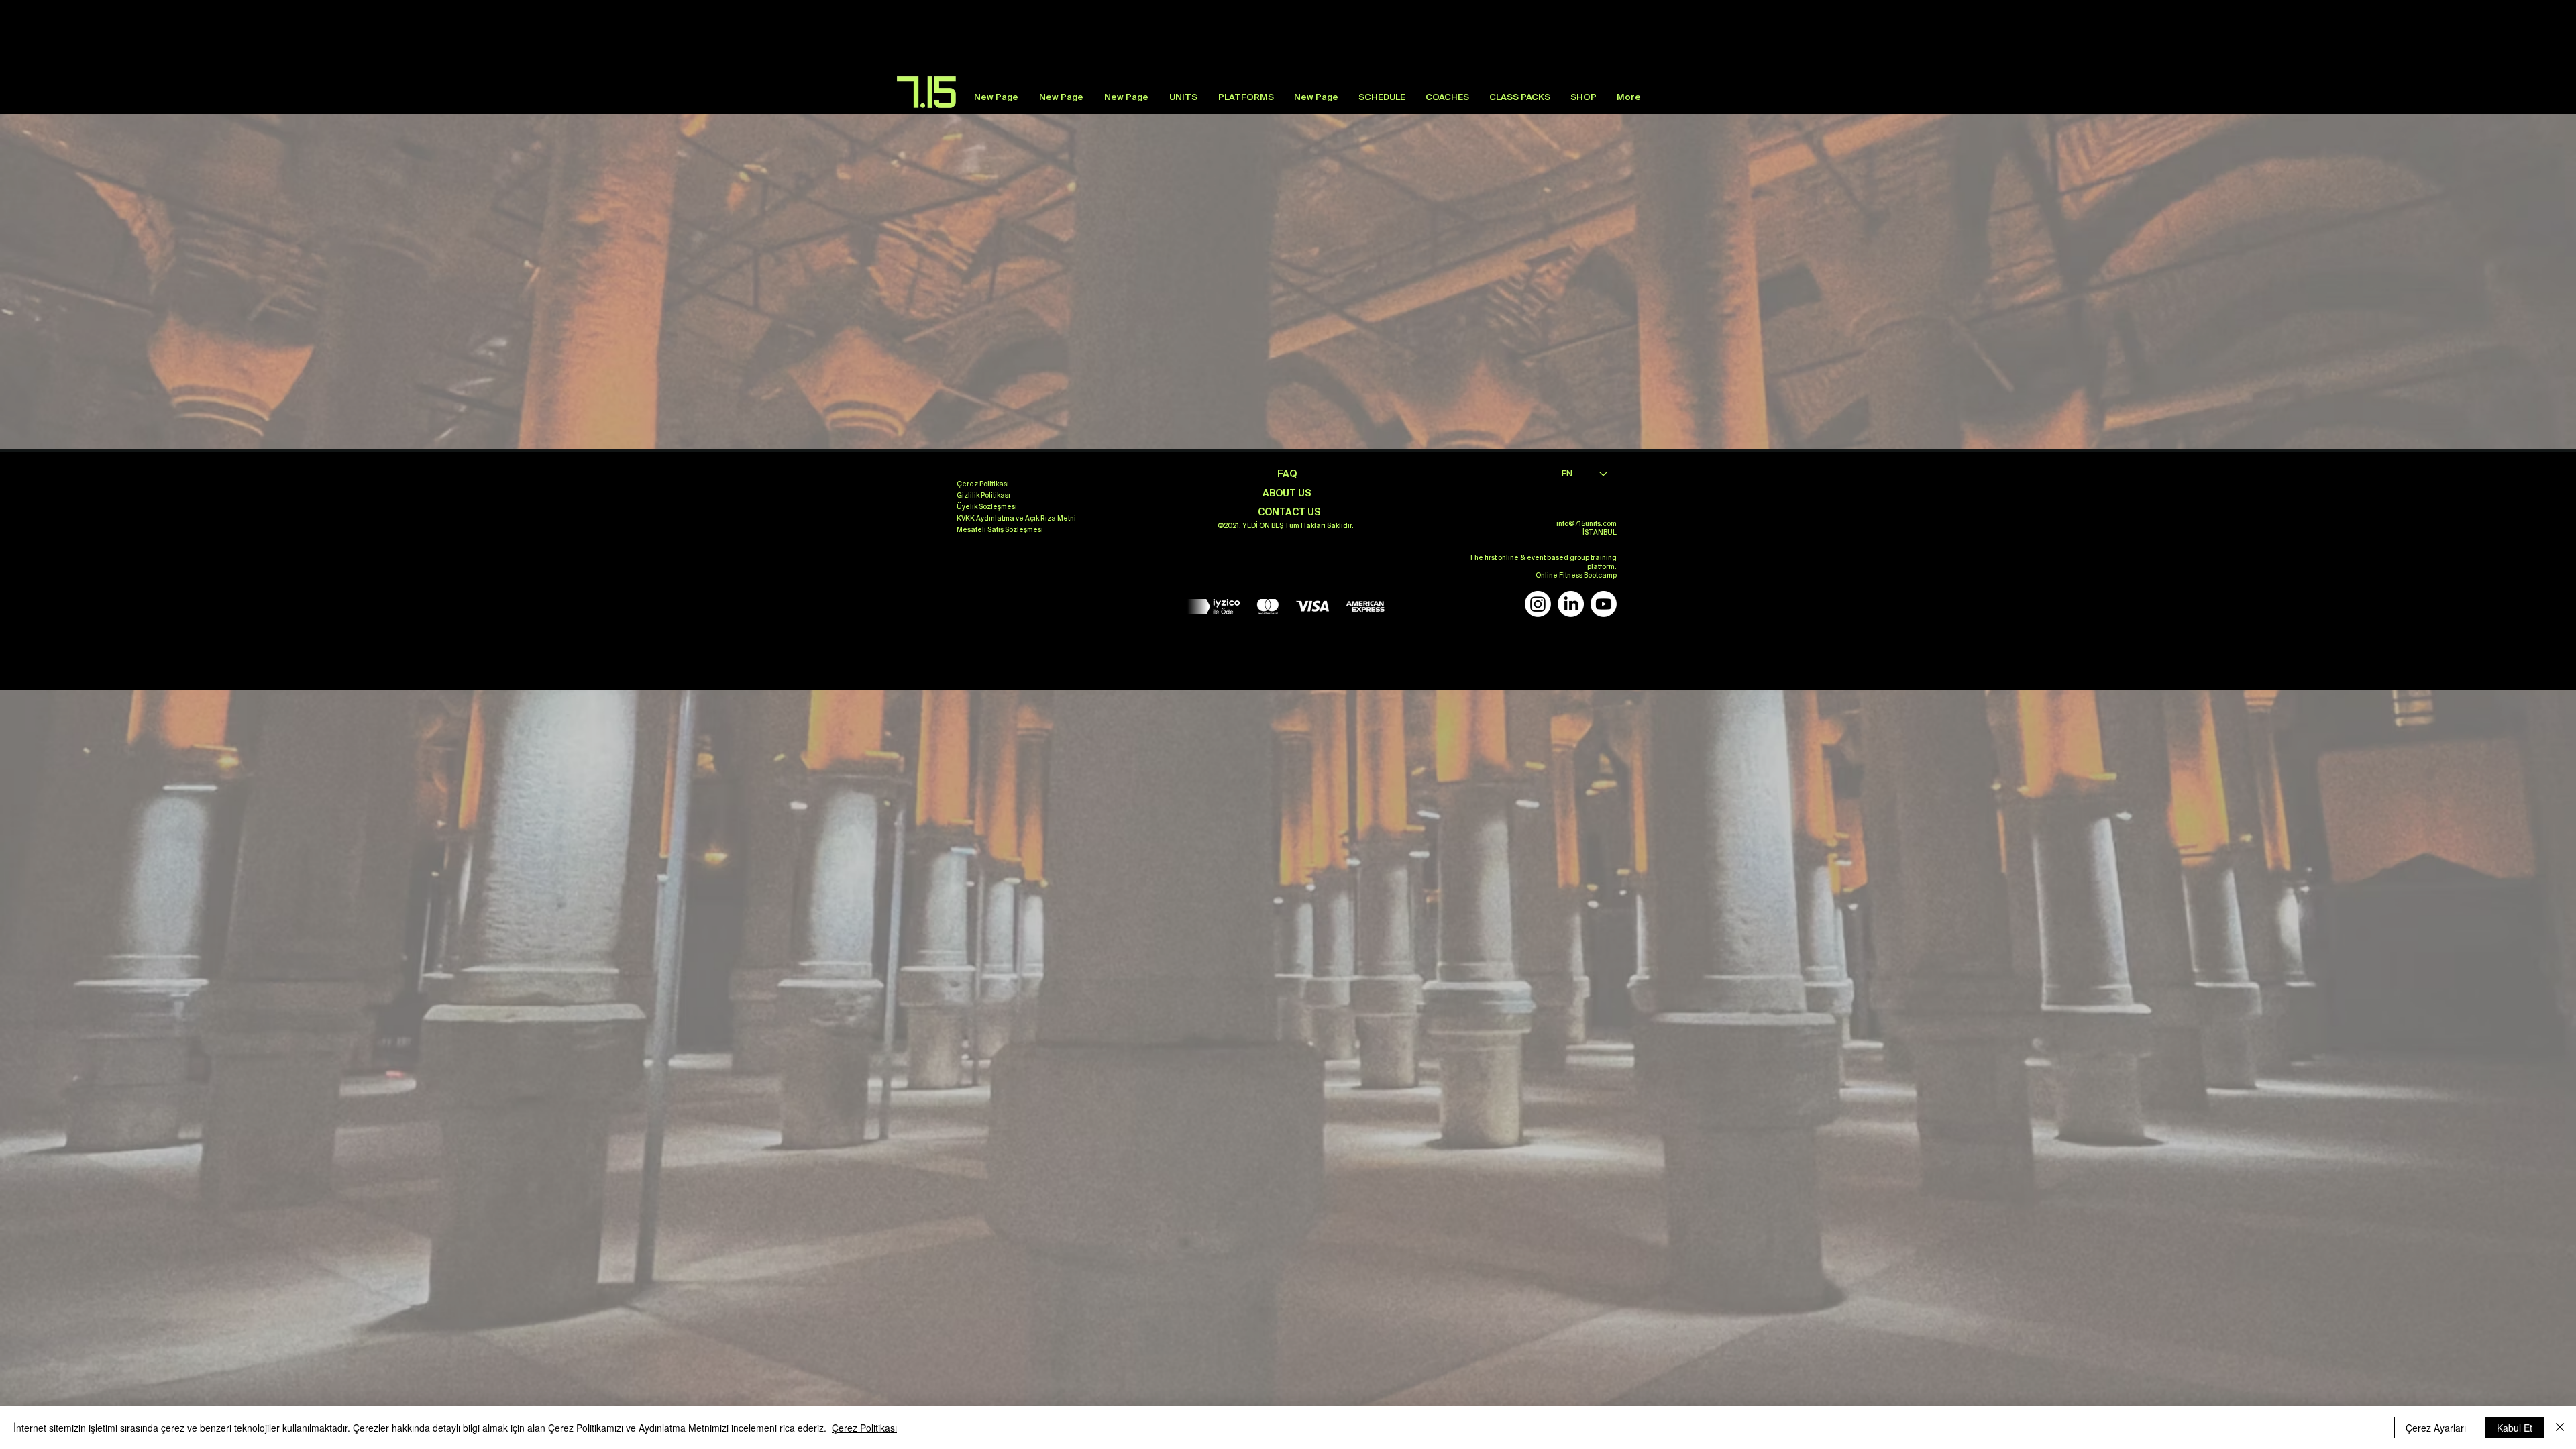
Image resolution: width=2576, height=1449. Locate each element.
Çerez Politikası (864, 1428)
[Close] (2560, 1428)
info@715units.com (1587, 524)
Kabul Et (2515, 1428)
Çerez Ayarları (2436, 1428)
